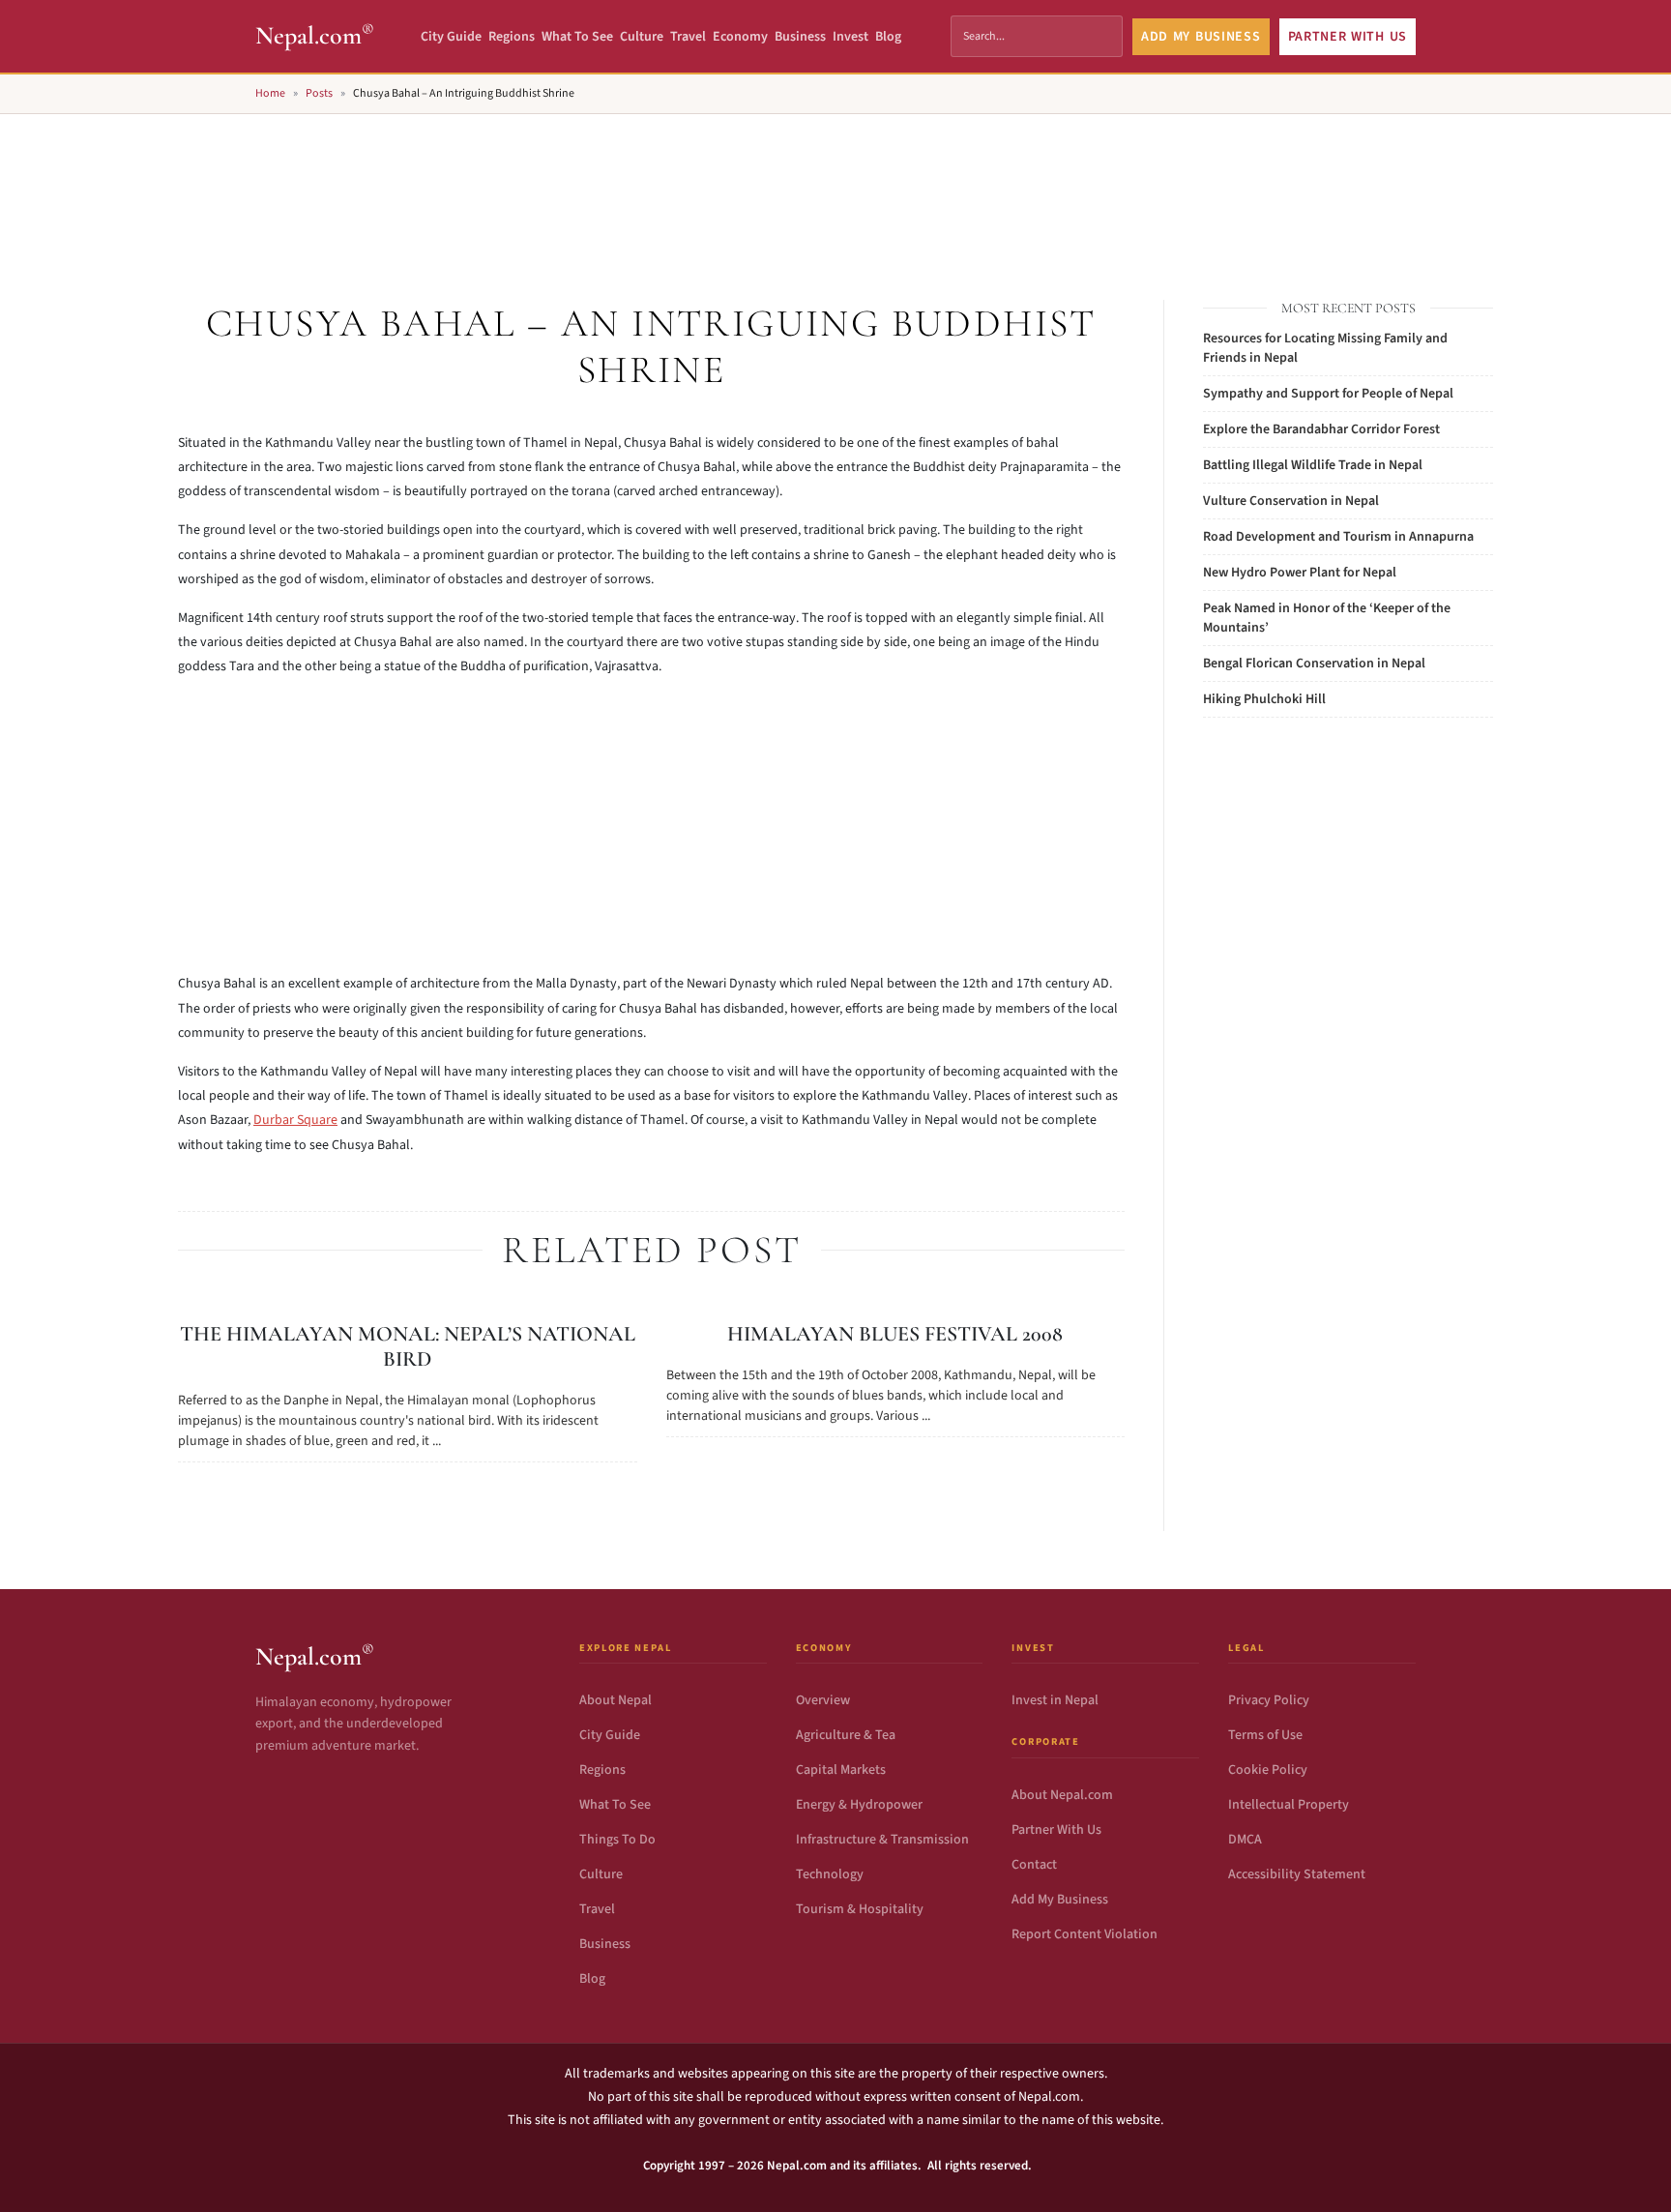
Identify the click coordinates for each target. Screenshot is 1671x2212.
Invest (850, 37)
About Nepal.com (1062, 1795)
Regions (512, 37)
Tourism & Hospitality (860, 1909)
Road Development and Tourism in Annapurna (1338, 537)
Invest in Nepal (1055, 1700)
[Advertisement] (835, 185)
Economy (740, 37)
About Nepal (616, 1700)
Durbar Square (295, 1120)
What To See (577, 37)
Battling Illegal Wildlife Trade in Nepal (1313, 465)
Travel (688, 37)
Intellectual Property (1289, 1805)
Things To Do (617, 1840)
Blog (888, 37)
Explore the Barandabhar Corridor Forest (1321, 429)
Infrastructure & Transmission (882, 1840)
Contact (1034, 1865)
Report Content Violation (1085, 1934)
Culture (642, 37)
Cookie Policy (1268, 1770)
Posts (319, 93)
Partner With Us (1056, 1830)
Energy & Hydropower (859, 1805)
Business (800, 37)
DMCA (1245, 1840)
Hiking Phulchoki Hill (1264, 699)
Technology (830, 1874)
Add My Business (1060, 1900)
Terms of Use (1265, 1735)
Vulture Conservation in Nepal (1291, 501)
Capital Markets (841, 1770)
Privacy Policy (1269, 1700)
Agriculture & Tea (846, 1735)
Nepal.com (315, 35)
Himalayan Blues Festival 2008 (895, 1334)
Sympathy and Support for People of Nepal (1328, 394)
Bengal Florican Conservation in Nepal (1314, 664)
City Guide (451, 37)
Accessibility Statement (1297, 1874)
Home (270, 93)
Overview (823, 1700)
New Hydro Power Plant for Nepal (1300, 573)
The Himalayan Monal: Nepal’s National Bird (408, 1346)
